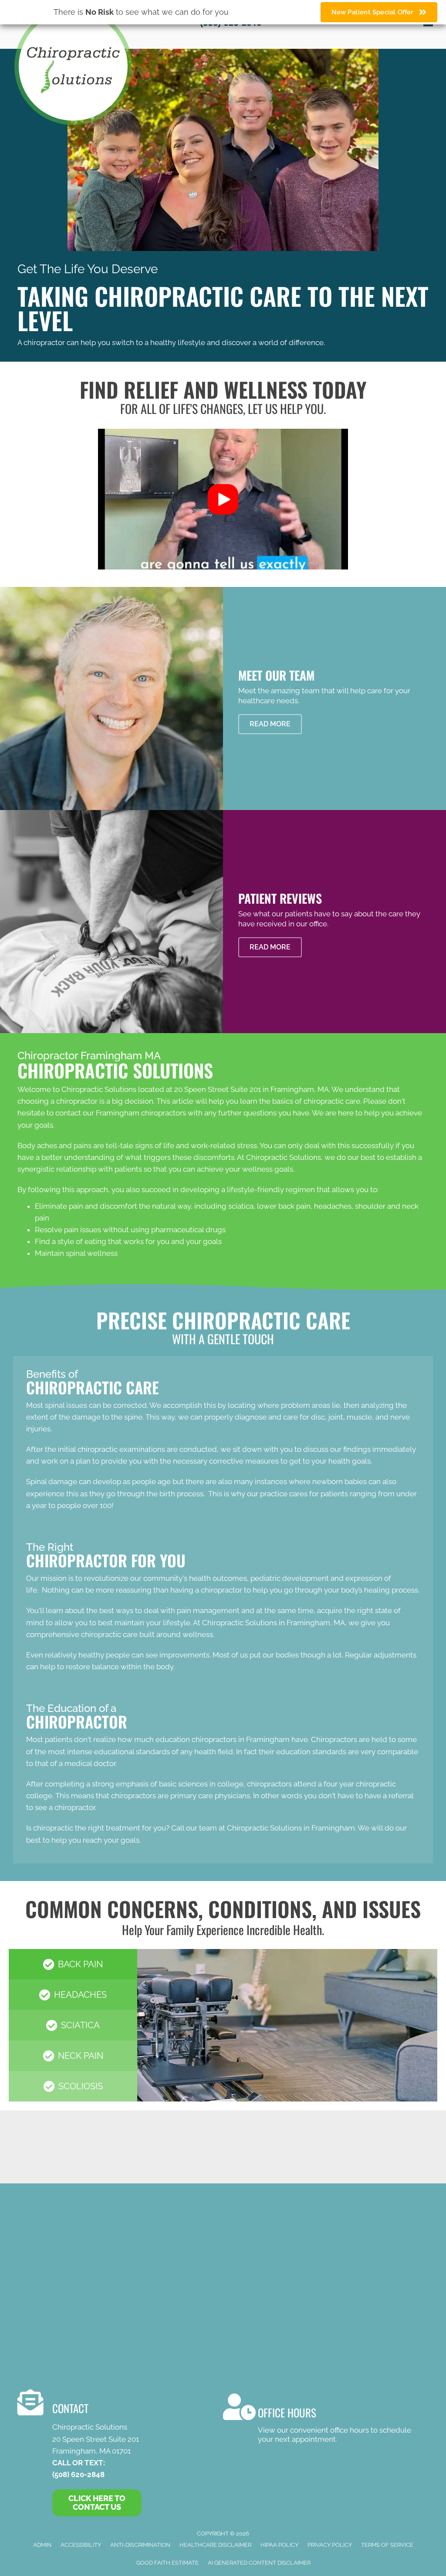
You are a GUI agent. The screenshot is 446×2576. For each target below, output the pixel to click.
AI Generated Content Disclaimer (259, 2563)
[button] (223, 499)
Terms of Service (387, 2545)
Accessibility (81, 2545)
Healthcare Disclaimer (215, 2545)
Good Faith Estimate (167, 2563)
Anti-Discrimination (140, 2545)
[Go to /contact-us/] (317, 2420)
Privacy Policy (330, 2545)
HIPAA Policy (279, 2545)
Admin (42, 2545)
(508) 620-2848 (78, 2474)
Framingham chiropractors (141, 1113)
